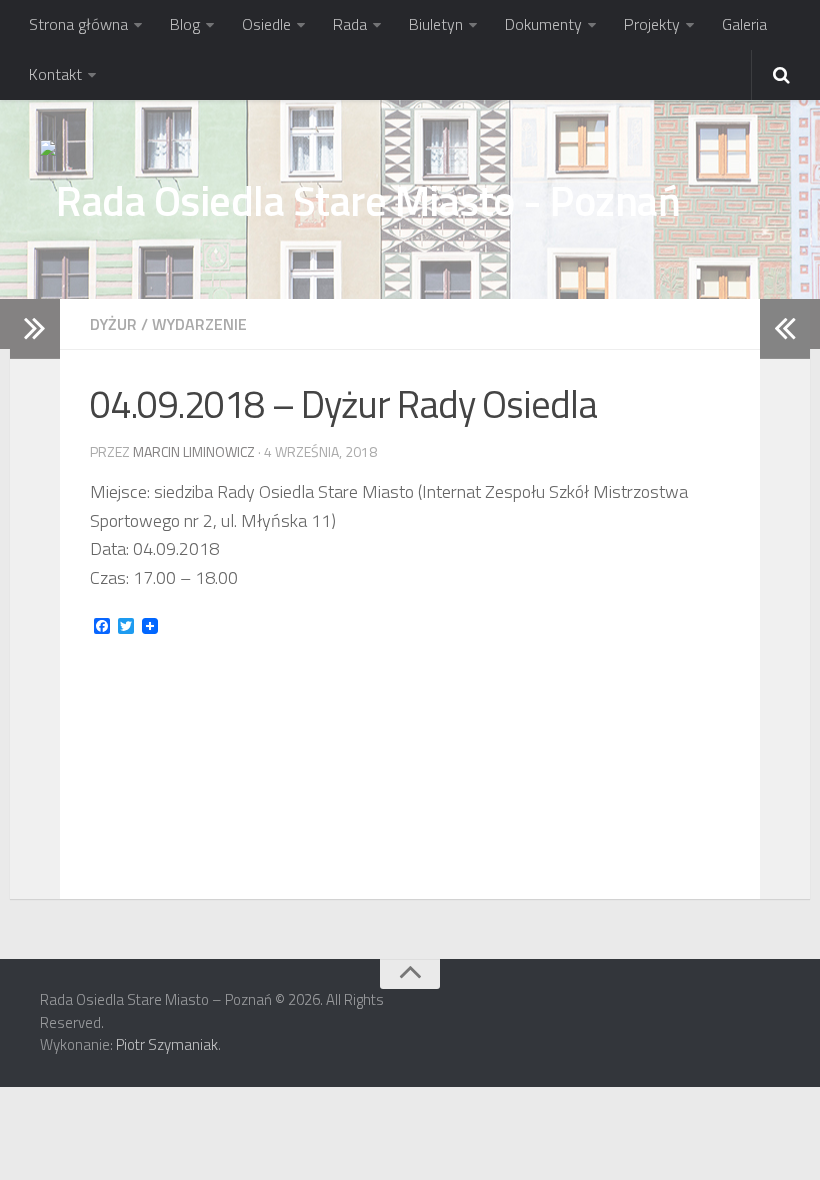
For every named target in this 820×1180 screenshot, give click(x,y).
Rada (350, 24)
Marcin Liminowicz (194, 451)
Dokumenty (543, 24)
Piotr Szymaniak (167, 1044)
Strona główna (78, 24)
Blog (185, 24)
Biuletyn (436, 24)
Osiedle (266, 24)
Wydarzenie (199, 324)
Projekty (652, 24)
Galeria (744, 24)
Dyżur (113, 324)
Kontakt (55, 74)
